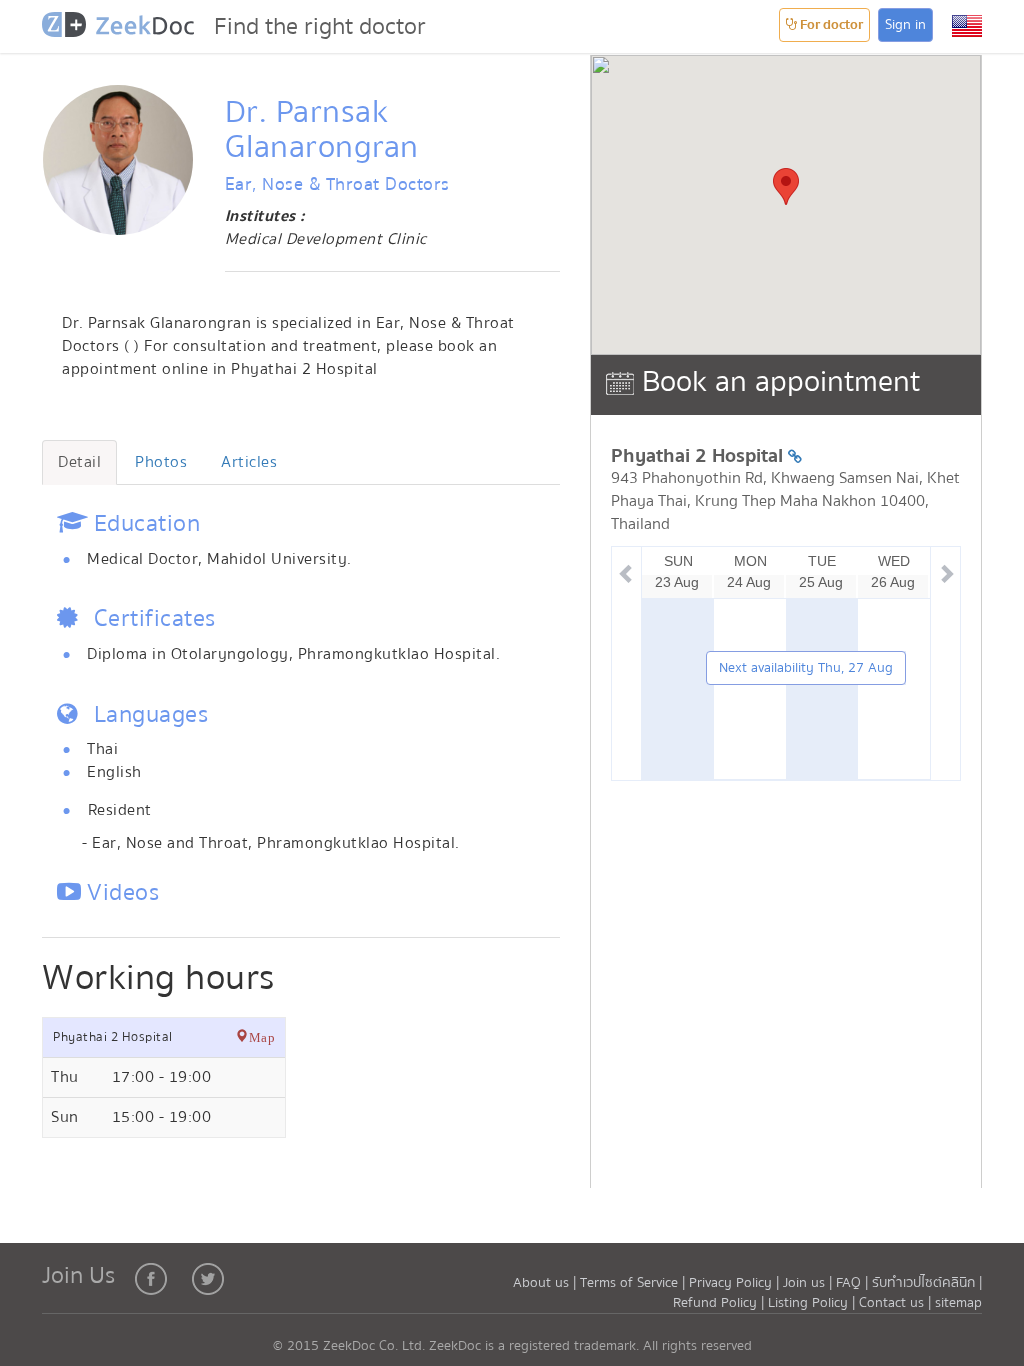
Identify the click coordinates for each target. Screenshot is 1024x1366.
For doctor (830, 25)
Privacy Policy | (736, 1283)
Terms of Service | (634, 1283)
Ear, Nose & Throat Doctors (337, 184)
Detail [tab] (79, 462)
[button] (967, 26)
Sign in (905, 25)
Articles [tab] (249, 462)
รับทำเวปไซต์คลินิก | (927, 1283)
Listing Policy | (813, 1303)
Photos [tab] (161, 462)
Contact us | (897, 1303)
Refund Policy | (720, 1303)
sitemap (958, 1303)
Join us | (807, 1283)
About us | (546, 1283)
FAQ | (852, 1283)
